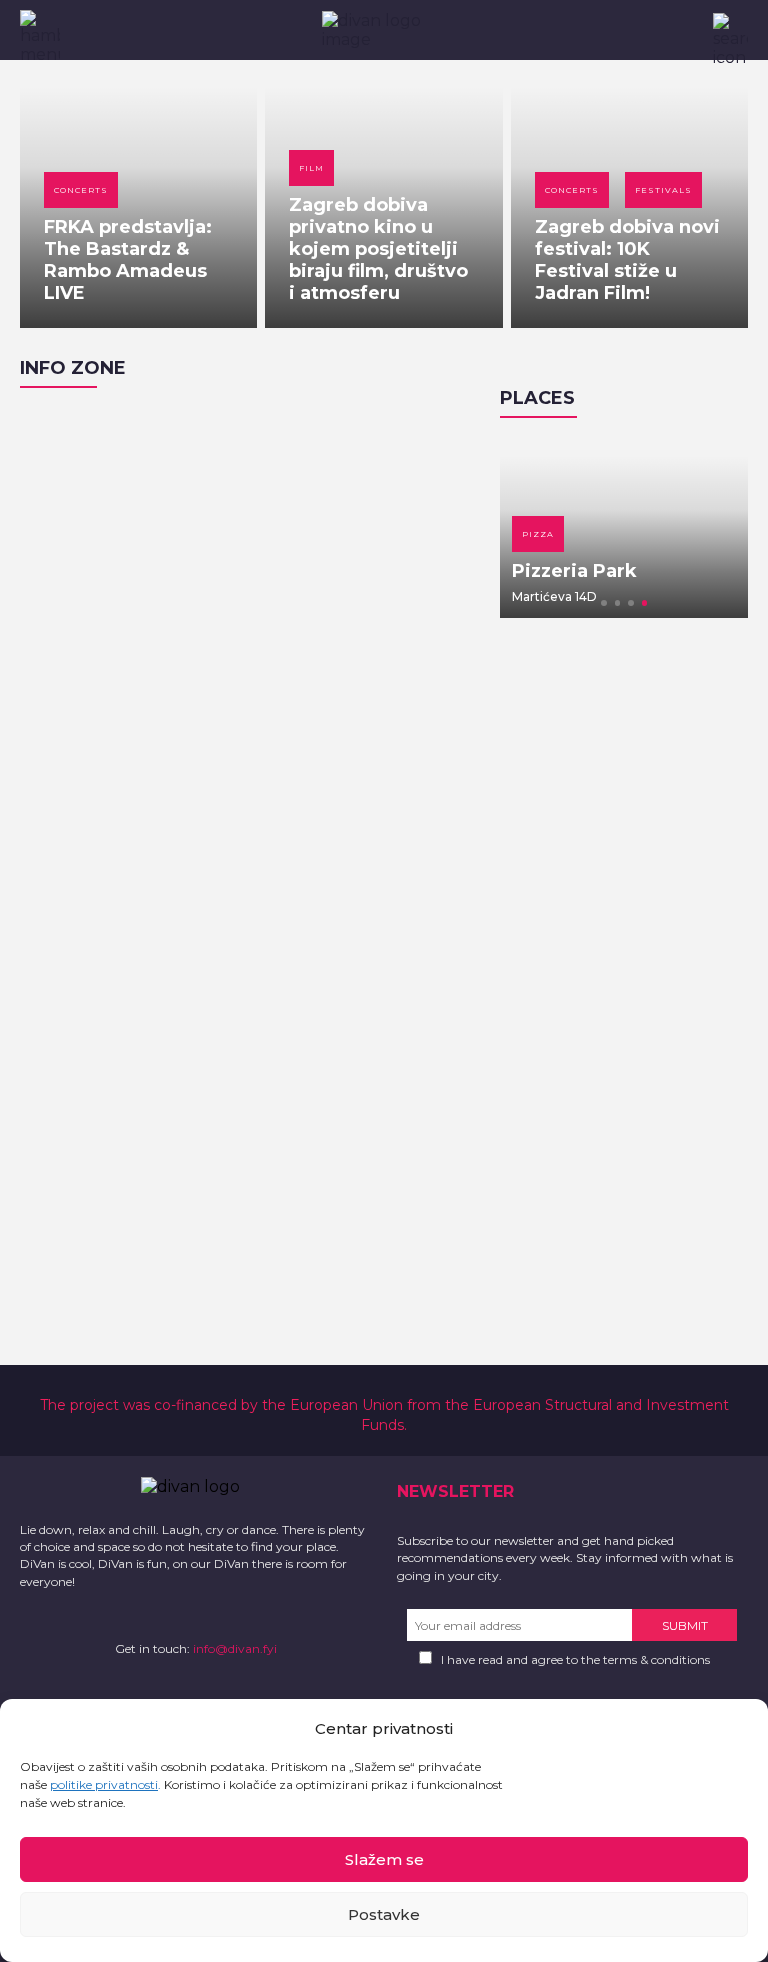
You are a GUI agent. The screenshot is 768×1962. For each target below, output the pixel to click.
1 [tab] (604, 603)
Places (537, 398)
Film (311, 168)
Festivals (663, 190)
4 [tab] (645, 603)
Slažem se (384, 1859)
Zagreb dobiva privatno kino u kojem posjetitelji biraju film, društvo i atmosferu (378, 249)
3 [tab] (631, 603)
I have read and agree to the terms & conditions (575, 1659)
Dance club (713, 534)
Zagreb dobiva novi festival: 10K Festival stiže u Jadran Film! (627, 260)
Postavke (384, 1914)
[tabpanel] (534, 528)
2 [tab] (618, 603)
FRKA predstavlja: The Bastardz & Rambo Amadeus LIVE (128, 260)
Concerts (81, 190)
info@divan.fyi (235, 1648)
